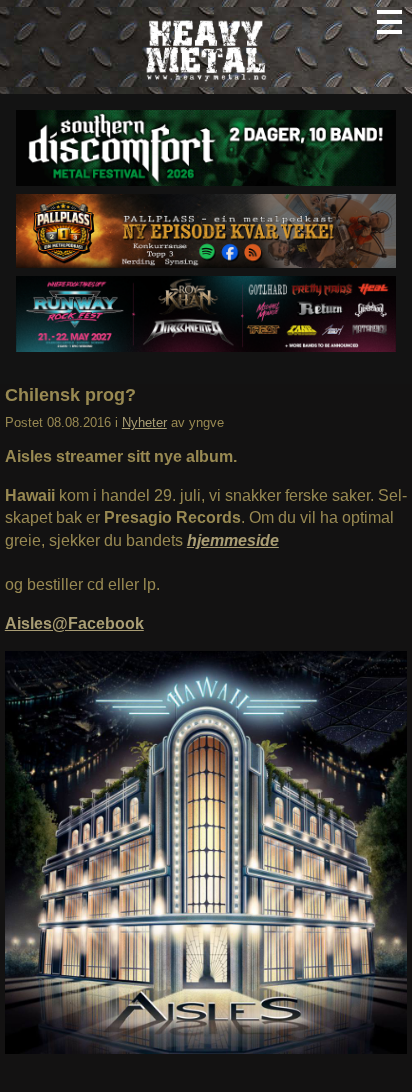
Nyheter (144, 422)
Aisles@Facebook (74, 623)
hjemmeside (233, 540)
